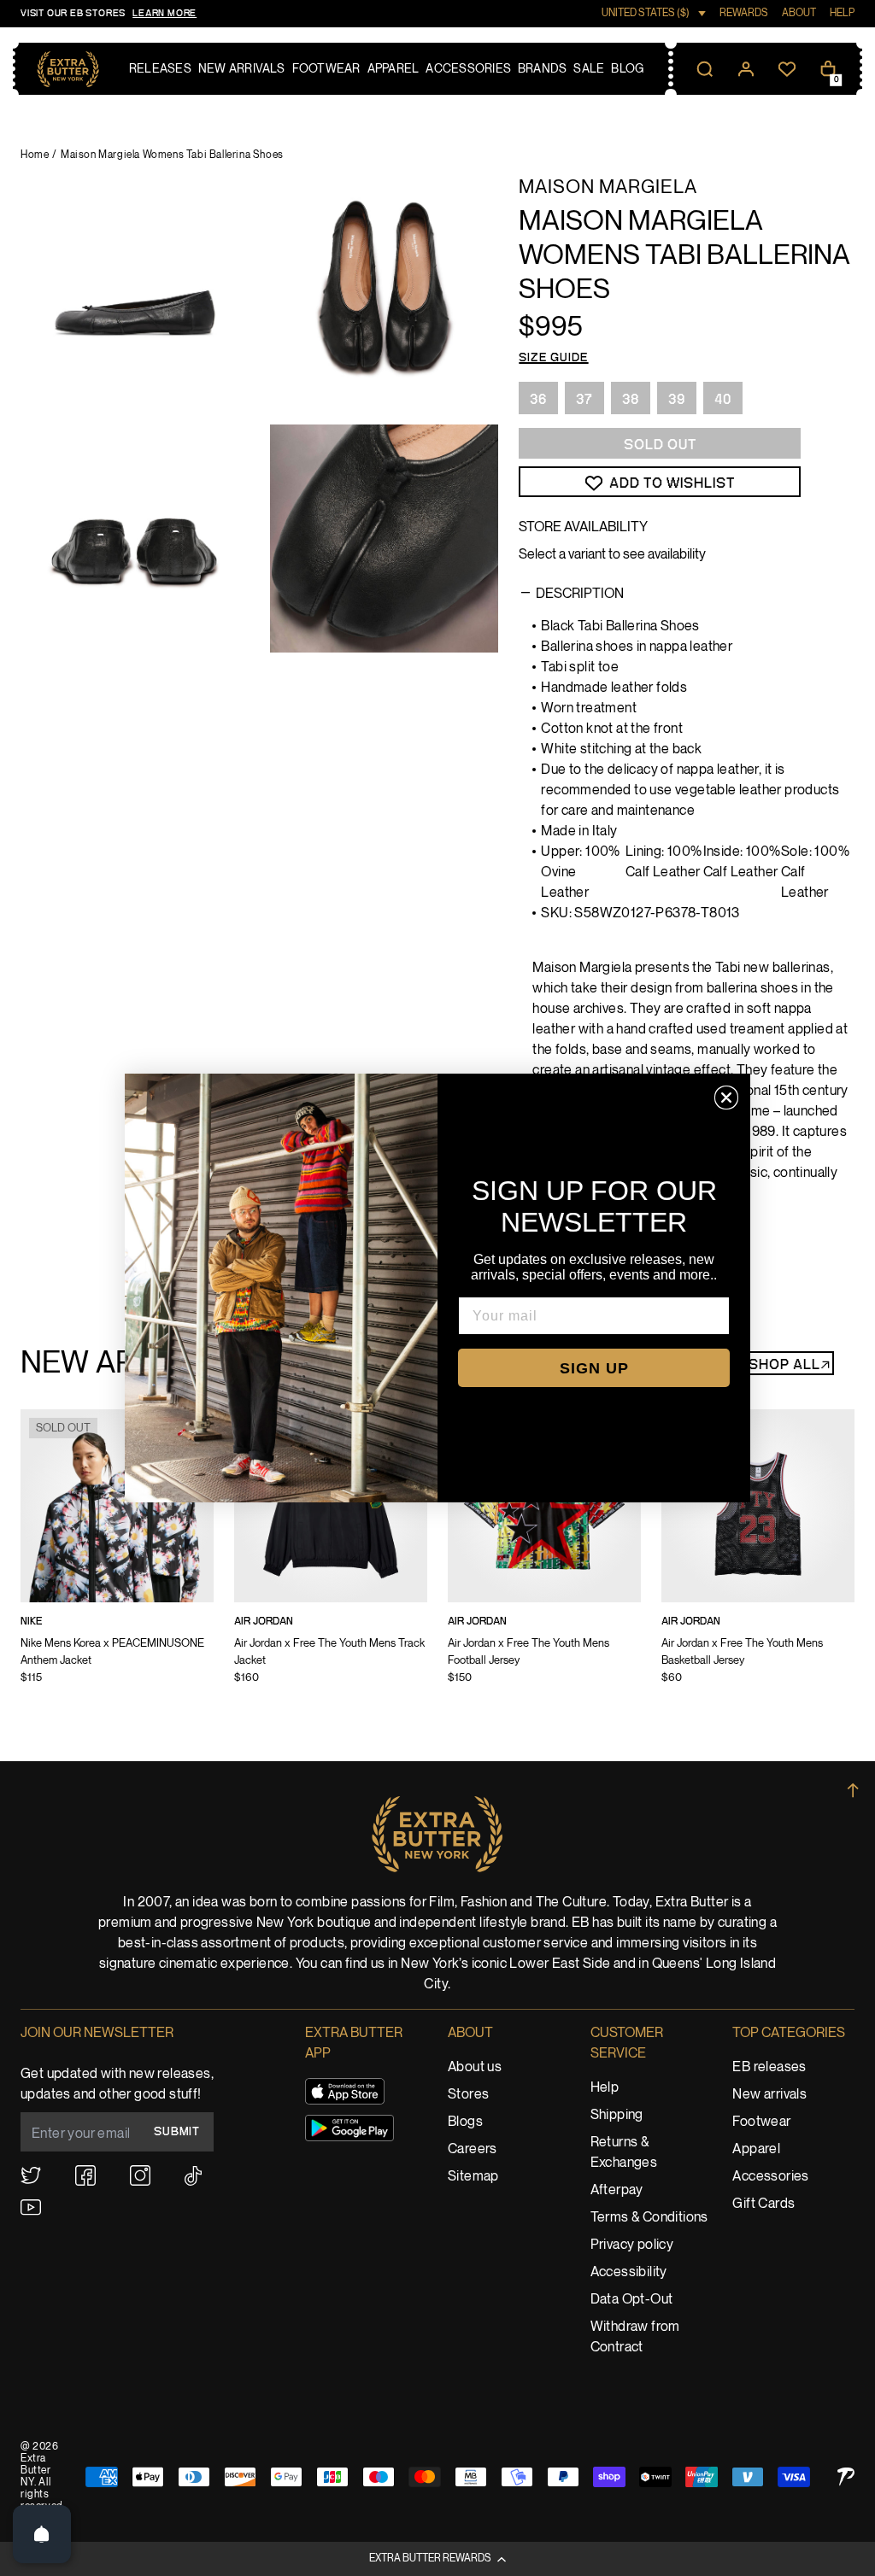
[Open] (42, 2534)
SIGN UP (594, 1368)
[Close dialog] (726, 1098)
